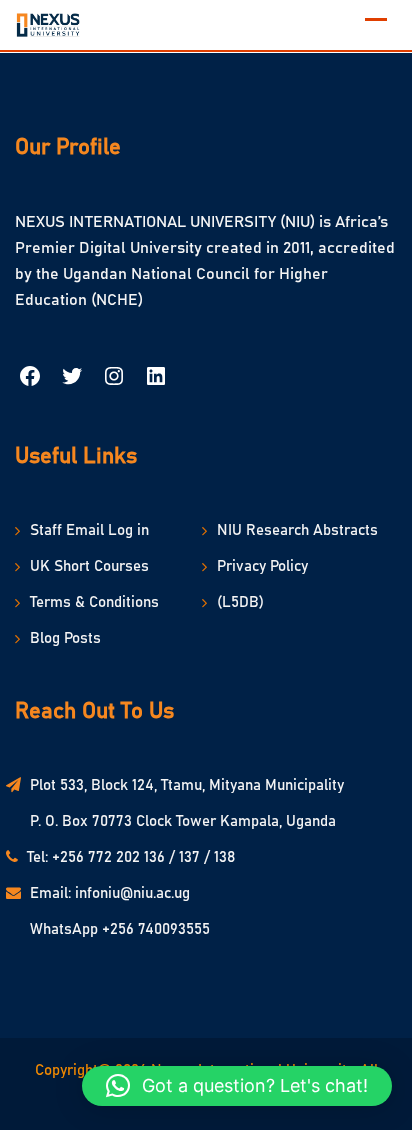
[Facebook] (30, 381)
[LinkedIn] (156, 381)
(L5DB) (240, 602)
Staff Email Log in (89, 530)
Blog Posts (65, 638)
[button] (237, 1086)
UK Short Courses (89, 566)
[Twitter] (72, 381)
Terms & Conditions (94, 602)
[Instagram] (114, 381)
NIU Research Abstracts (297, 530)
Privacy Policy (262, 566)
